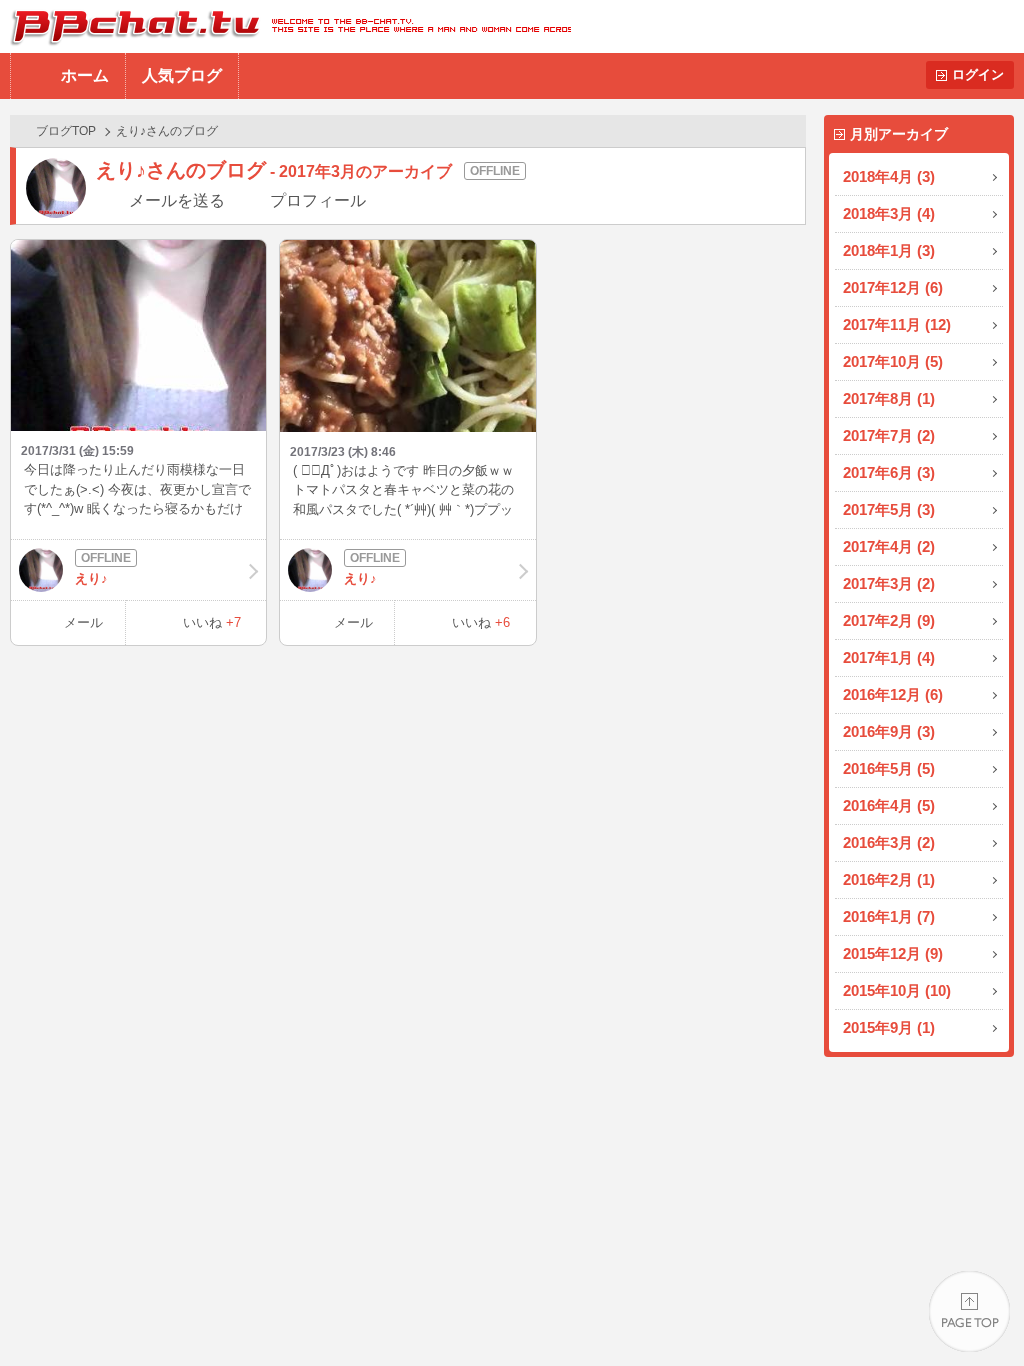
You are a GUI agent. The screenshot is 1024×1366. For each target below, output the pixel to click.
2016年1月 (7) (889, 916)
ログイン (978, 74)
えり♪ (91, 578)
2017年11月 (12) (897, 324)
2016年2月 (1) (889, 879)
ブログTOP (66, 131)
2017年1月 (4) (889, 657)
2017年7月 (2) (889, 435)
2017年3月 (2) (889, 583)
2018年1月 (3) (889, 250)
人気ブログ (182, 75)
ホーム (85, 75)
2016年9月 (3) (889, 731)
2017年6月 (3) (889, 472)
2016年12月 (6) (893, 694)
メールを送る (177, 200)
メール (83, 622)
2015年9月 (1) (889, 1027)
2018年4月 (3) (889, 176)
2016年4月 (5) (889, 805)
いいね (212, 622)
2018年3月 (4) (889, 213)
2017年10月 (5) (893, 361)
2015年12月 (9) (893, 953)
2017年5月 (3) (889, 509)
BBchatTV (285, 26)
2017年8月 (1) (889, 398)
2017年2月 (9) (889, 620)
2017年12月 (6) (893, 287)
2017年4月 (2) (889, 546)
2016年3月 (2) (889, 842)
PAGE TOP (969, 1311)
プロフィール (318, 200)
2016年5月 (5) (889, 768)
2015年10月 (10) (897, 990)
